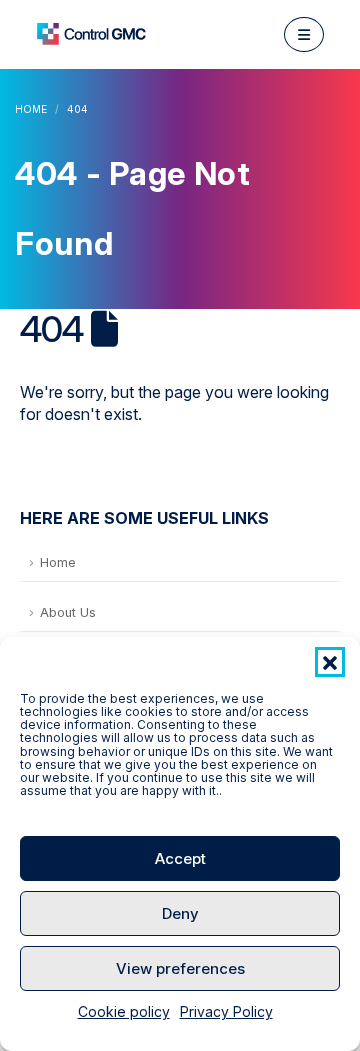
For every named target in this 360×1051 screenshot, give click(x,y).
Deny (180, 913)
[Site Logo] (91, 34)
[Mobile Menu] (304, 34)
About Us (68, 612)
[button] (330, 662)
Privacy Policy (226, 1011)
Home (58, 562)
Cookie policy (124, 1011)
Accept (180, 858)
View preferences (180, 968)
